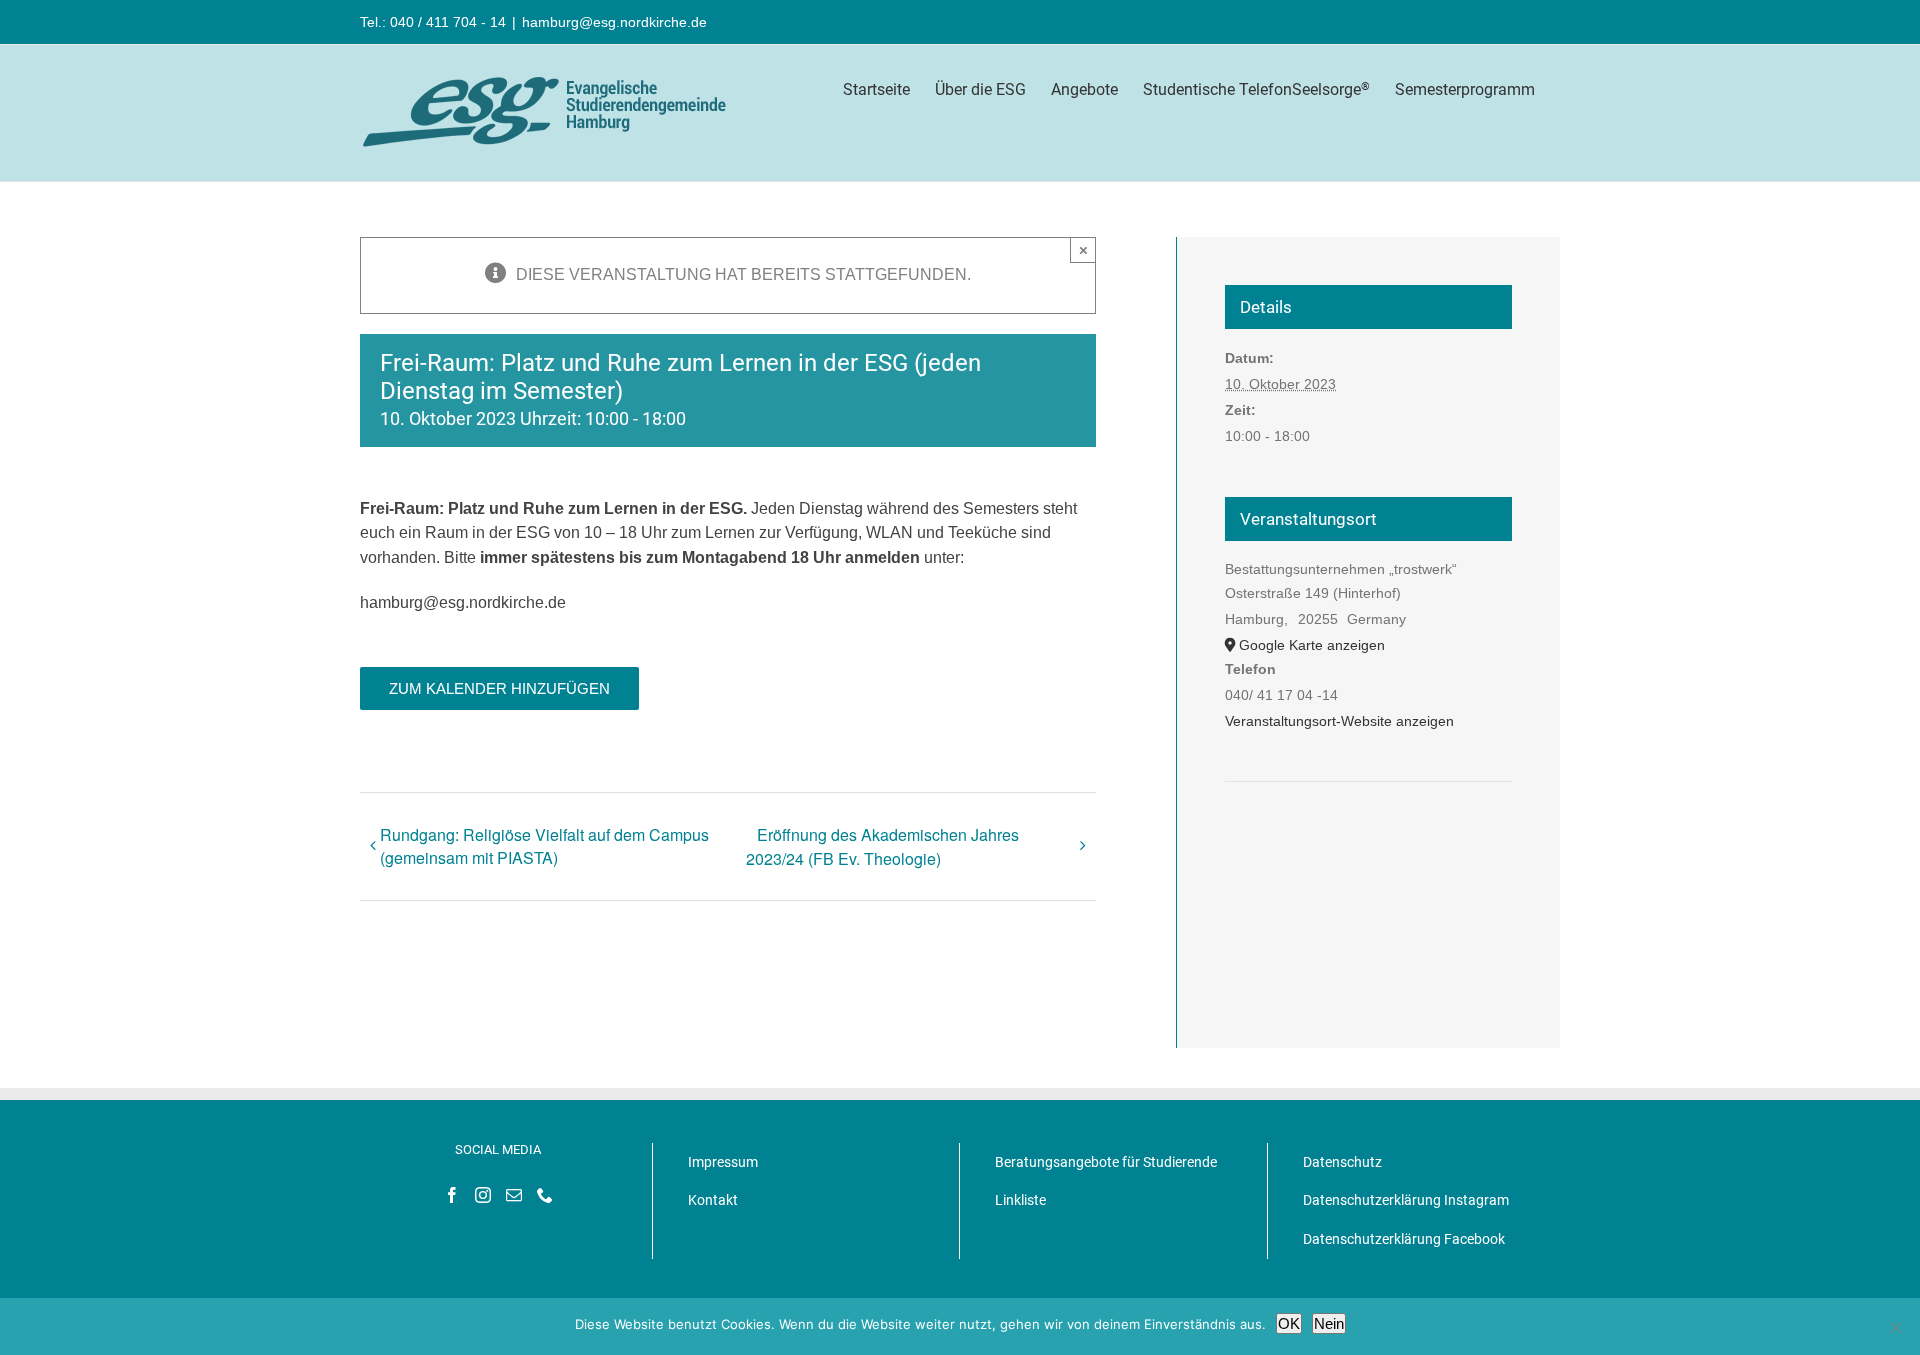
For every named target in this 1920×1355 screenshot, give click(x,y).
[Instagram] (483, 1195)
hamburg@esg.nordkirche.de (614, 22)
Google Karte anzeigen (1312, 645)
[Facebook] (452, 1195)
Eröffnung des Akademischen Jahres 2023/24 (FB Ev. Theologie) (882, 846)
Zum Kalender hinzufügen (499, 688)
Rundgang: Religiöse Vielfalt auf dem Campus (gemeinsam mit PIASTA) (544, 846)
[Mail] (514, 1195)
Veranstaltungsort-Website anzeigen (1339, 721)
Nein (1329, 1323)
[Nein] (1895, 1327)
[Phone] (545, 1195)
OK (1289, 1323)
